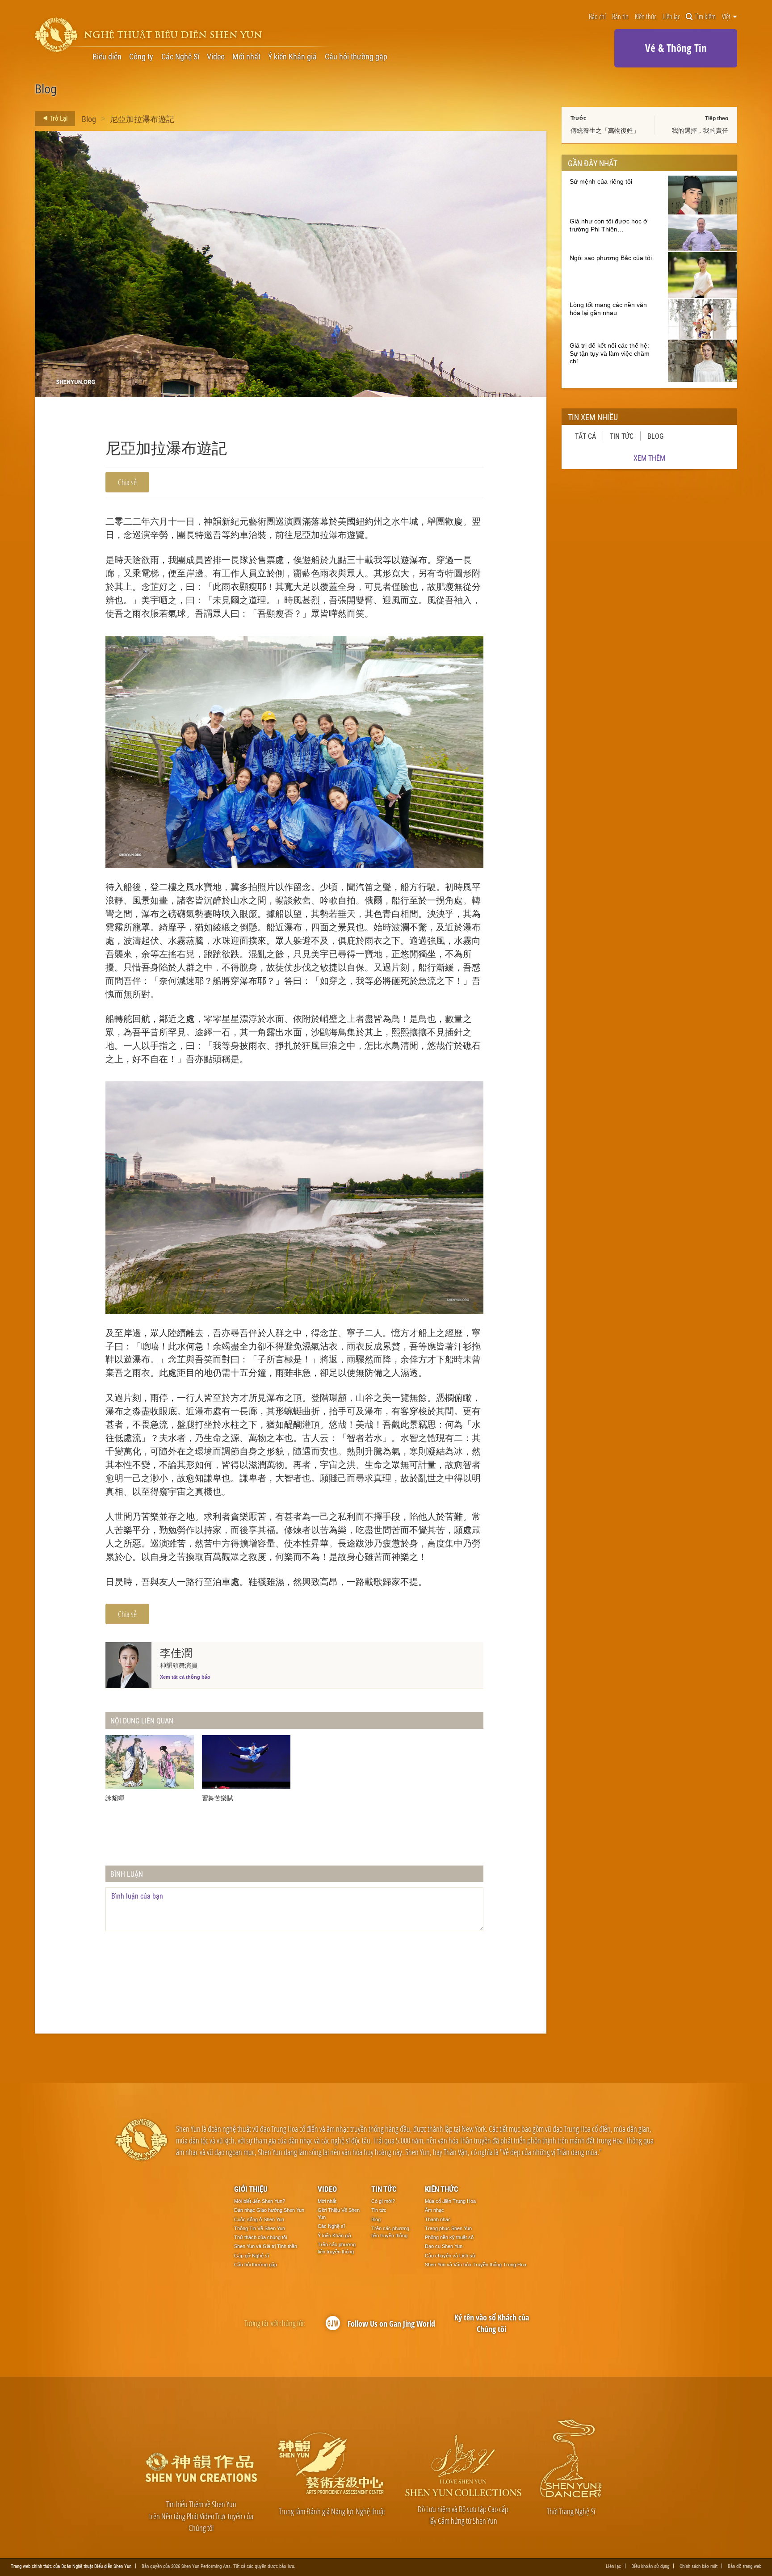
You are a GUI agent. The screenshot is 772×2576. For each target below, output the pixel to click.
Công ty (141, 56)
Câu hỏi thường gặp (356, 56)
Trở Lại (58, 118)
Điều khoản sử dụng (650, 2566)
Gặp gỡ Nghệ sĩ (252, 2256)
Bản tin (620, 17)
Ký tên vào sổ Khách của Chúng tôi (492, 2323)
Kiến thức (646, 17)
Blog (89, 119)
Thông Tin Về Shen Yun (260, 2228)
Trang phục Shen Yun (448, 2228)
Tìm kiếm (705, 17)
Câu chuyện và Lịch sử (450, 2256)
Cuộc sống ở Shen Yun (259, 2219)
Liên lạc (671, 17)
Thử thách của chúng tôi (260, 2237)
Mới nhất (246, 56)
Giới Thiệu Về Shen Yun (339, 2214)
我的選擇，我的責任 (700, 130)
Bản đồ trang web (745, 2566)
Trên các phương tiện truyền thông (337, 2248)
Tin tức (622, 436)
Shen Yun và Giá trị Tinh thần (266, 2246)
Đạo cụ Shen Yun (444, 2246)
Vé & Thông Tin (676, 48)
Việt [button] (727, 17)
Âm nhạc (434, 2210)
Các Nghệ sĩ (331, 2226)
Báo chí (597, 17)
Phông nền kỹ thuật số (449, 2237)
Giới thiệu (251, 2189)
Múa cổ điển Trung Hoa (450, 2201)
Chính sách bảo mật (699, 2566)
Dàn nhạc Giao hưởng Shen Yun (269, 2210)
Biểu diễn (107, 56)
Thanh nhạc (438, 2219)
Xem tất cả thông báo (185, 1677)
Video (216, 56)
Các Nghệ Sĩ (180, 56)
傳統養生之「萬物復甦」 (605, 130)
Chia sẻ (127, 482)
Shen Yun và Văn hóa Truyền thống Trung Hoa (476, 2265)
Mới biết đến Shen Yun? (260, 2201)
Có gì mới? (383, 2201)
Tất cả (585, 436)
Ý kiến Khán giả (292, 56)
